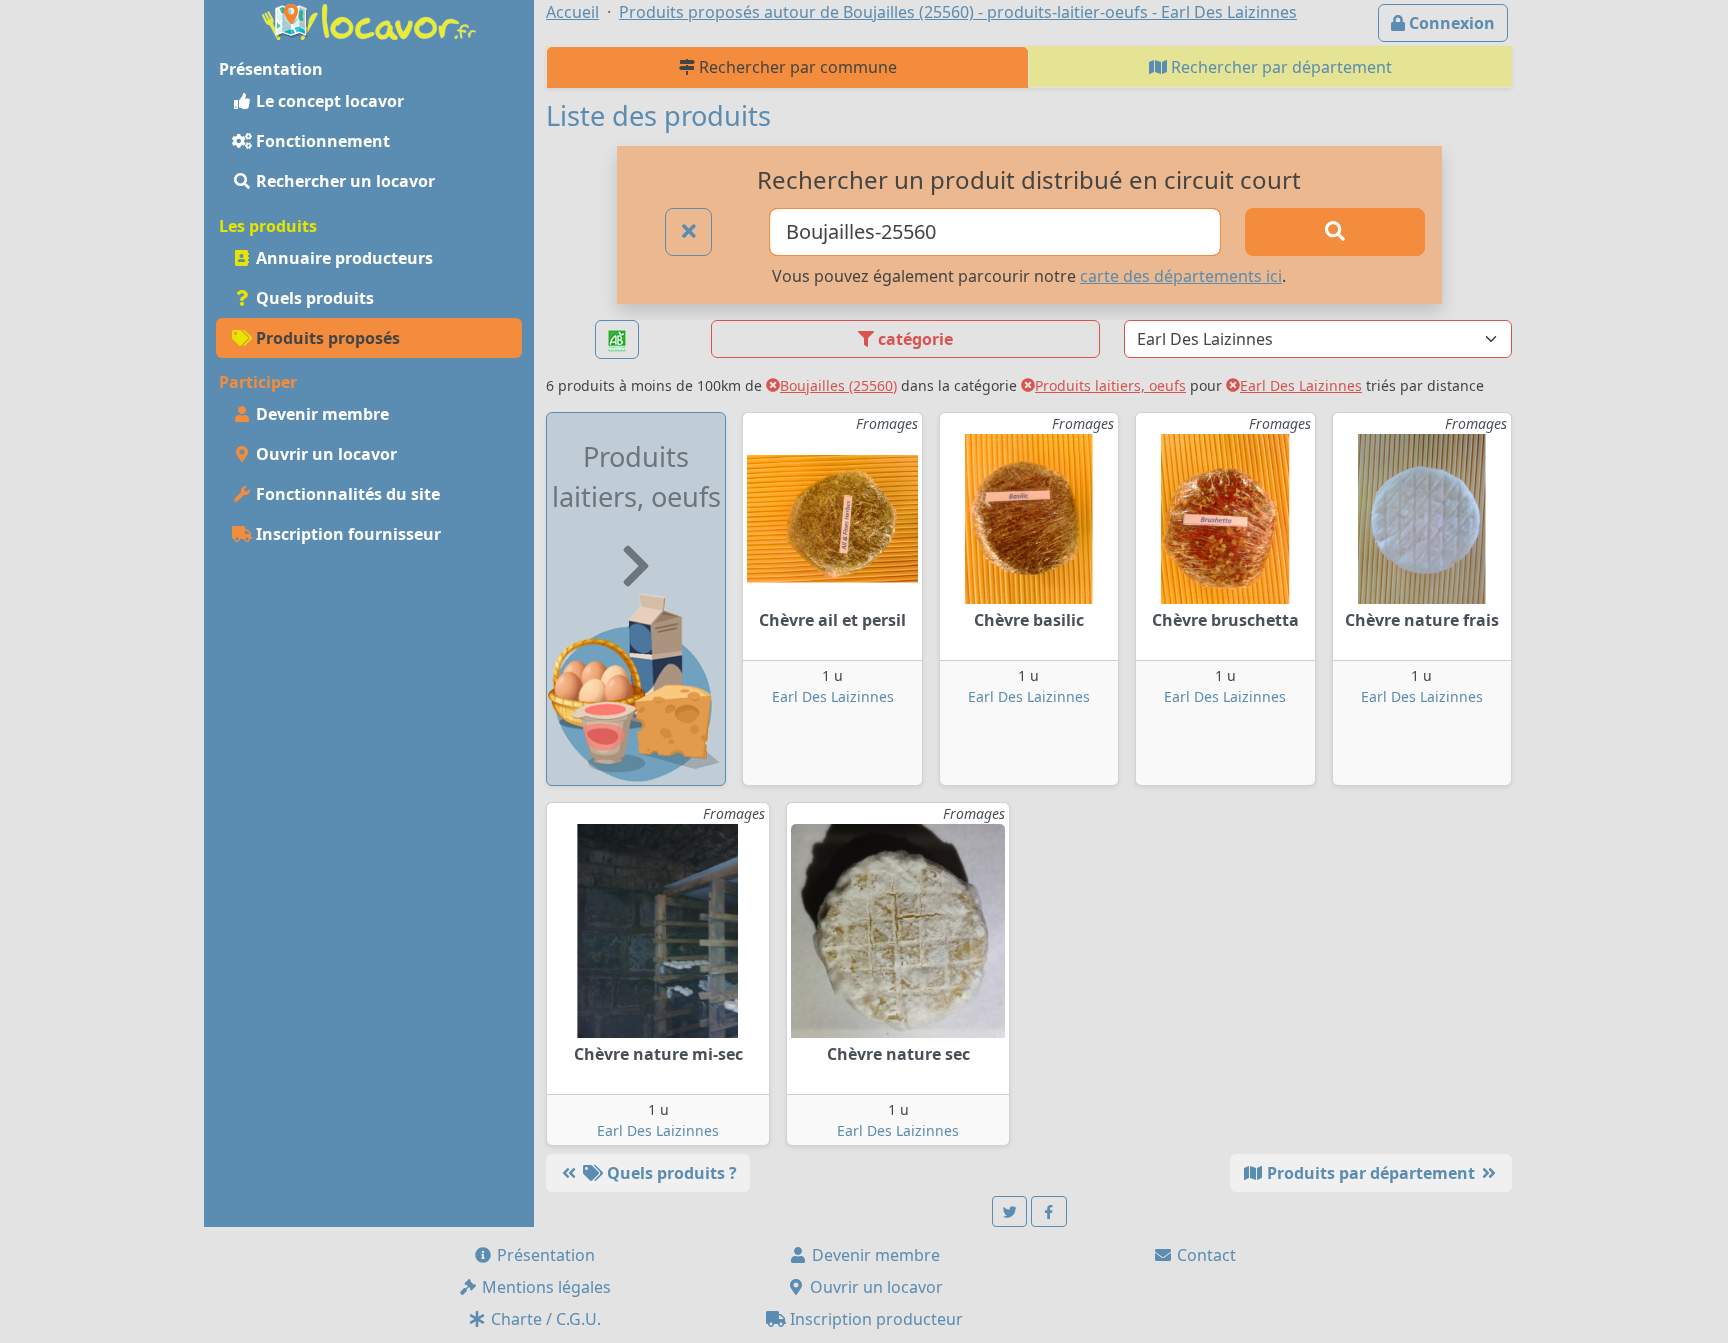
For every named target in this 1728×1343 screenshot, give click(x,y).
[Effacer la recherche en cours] (689, 232)
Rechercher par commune (796, 67)
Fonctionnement (321, 141)
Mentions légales (544, 1287)
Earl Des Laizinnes (1301, 385)
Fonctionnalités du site (346, 494)
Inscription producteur (874, 1319)
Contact (1204, 1255)
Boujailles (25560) (838, 385)
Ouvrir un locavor (324, 454)
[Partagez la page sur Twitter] (1010, 1211)
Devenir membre (320, 414)
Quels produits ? (670, 1173)
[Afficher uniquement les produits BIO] (617, 339)
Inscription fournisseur (346, 534)
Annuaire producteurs (342, 258)
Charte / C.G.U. (544, 1319)
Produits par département (1371, 1173)
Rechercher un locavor (343, 181)
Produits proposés (326, 338)
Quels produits (313, 298)
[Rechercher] (1335, 232)
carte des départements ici (1181, 276)
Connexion (1450, 23)
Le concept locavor (328, 101)
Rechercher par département (1279, 67)
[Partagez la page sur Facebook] (1049, 1211)
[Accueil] (369, 20)
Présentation (544, 1255)
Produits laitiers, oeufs (1110, 385)
